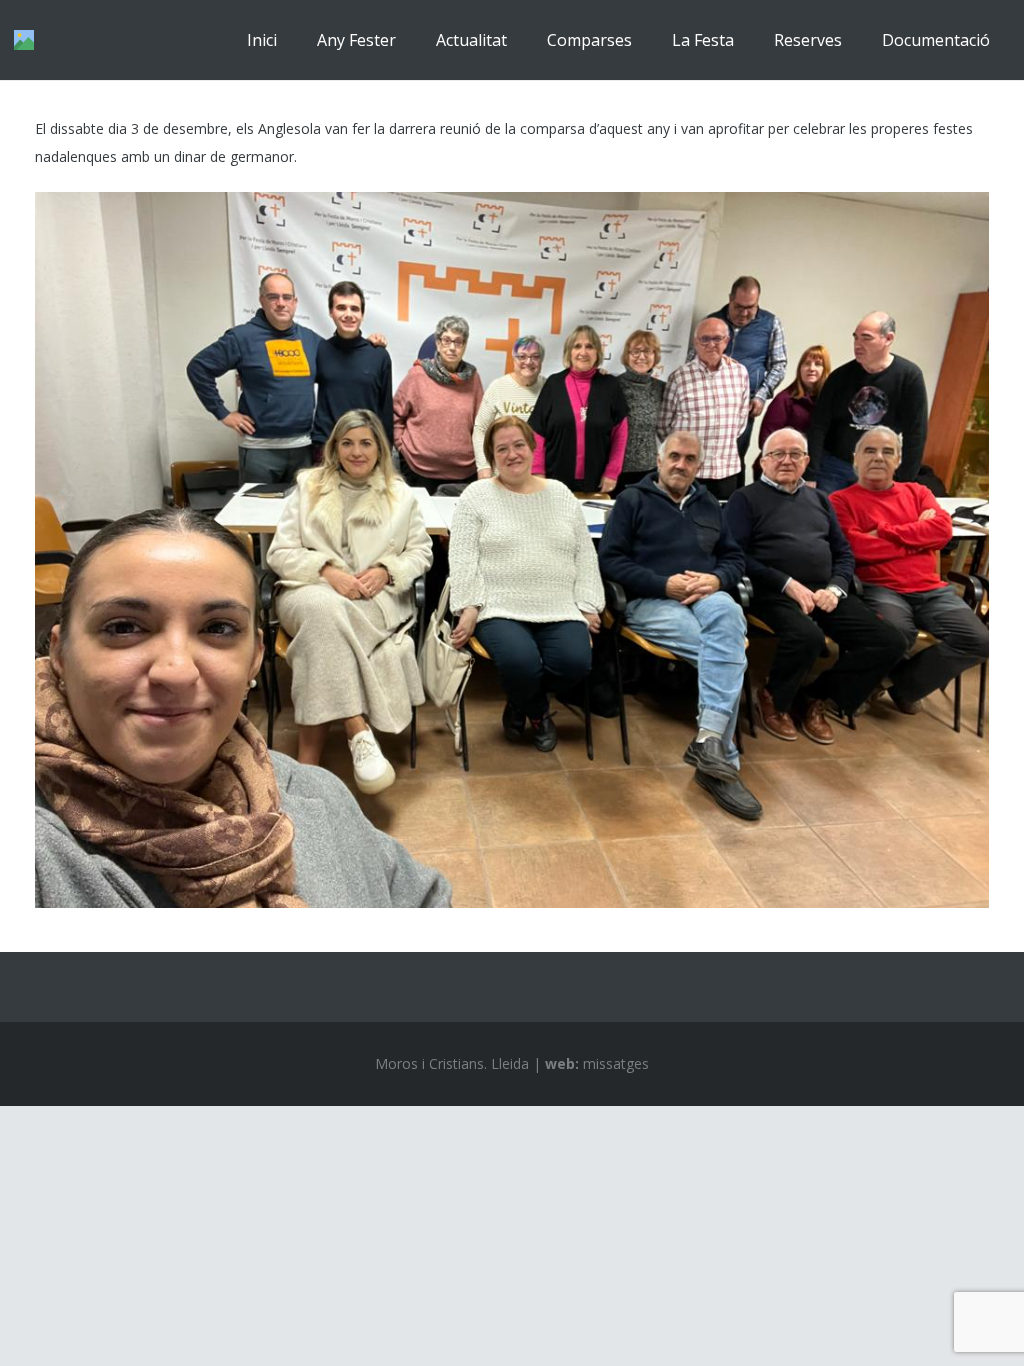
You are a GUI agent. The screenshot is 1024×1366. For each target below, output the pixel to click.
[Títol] (24, 40)
